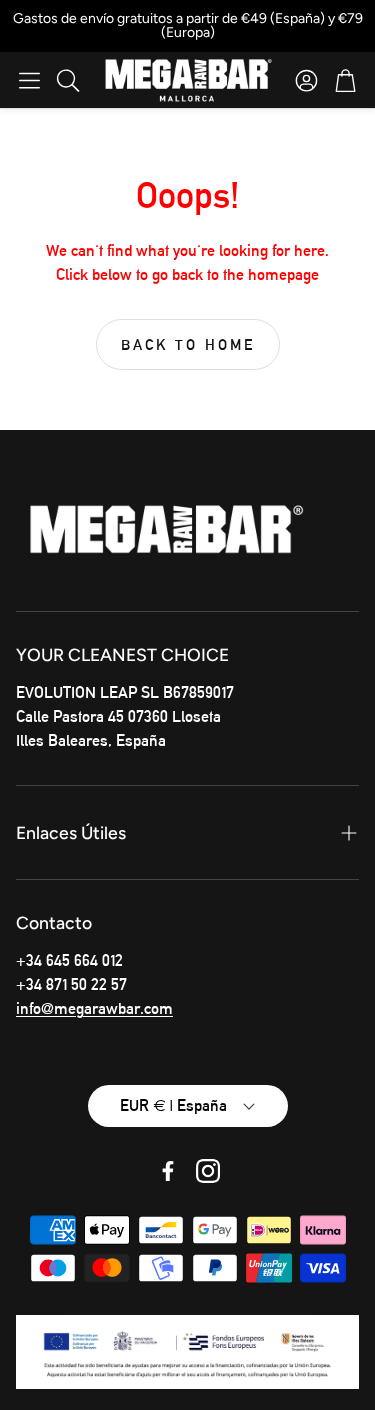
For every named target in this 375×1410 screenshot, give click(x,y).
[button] (29, 80)
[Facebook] (168, 1171)
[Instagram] (208, 1171)
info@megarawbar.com (94, 1008)
